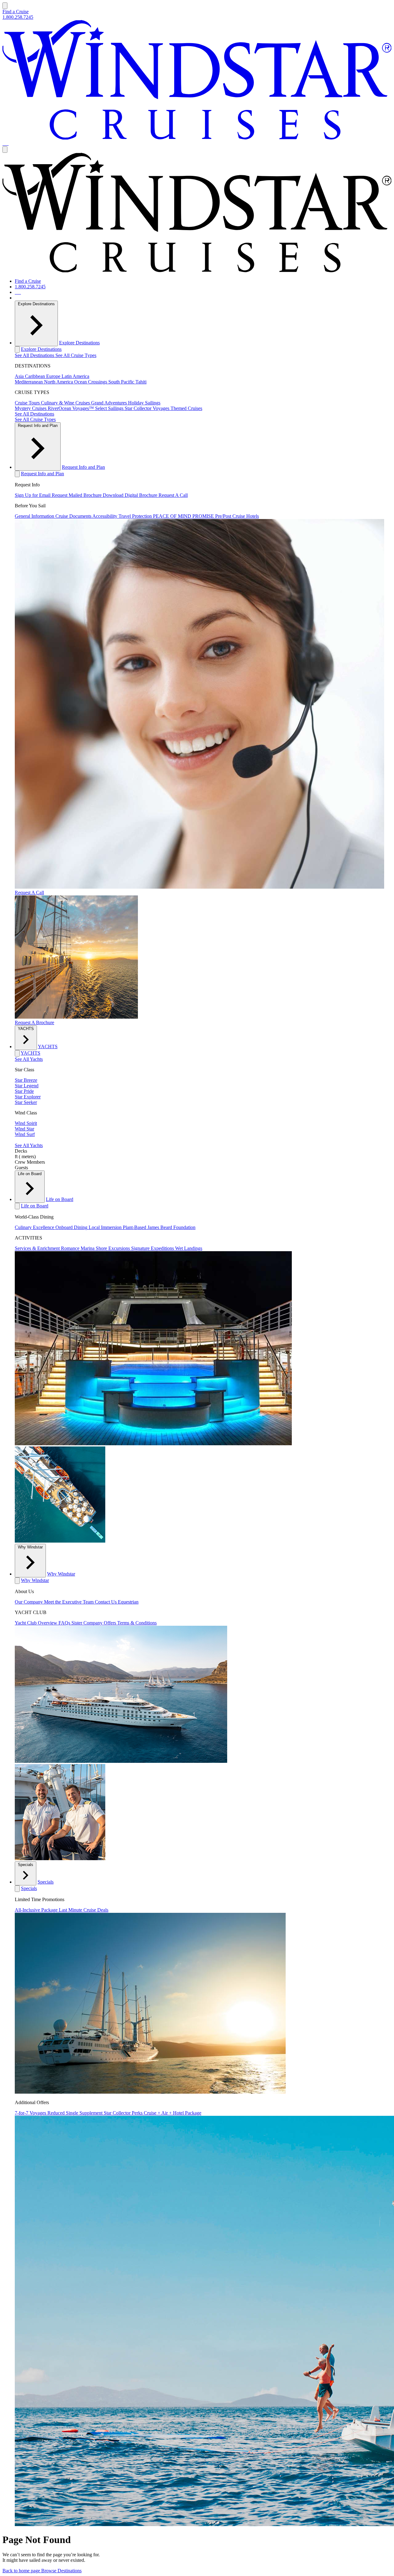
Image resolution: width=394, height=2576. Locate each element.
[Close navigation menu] (5, 150)
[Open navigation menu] (5, 6)
